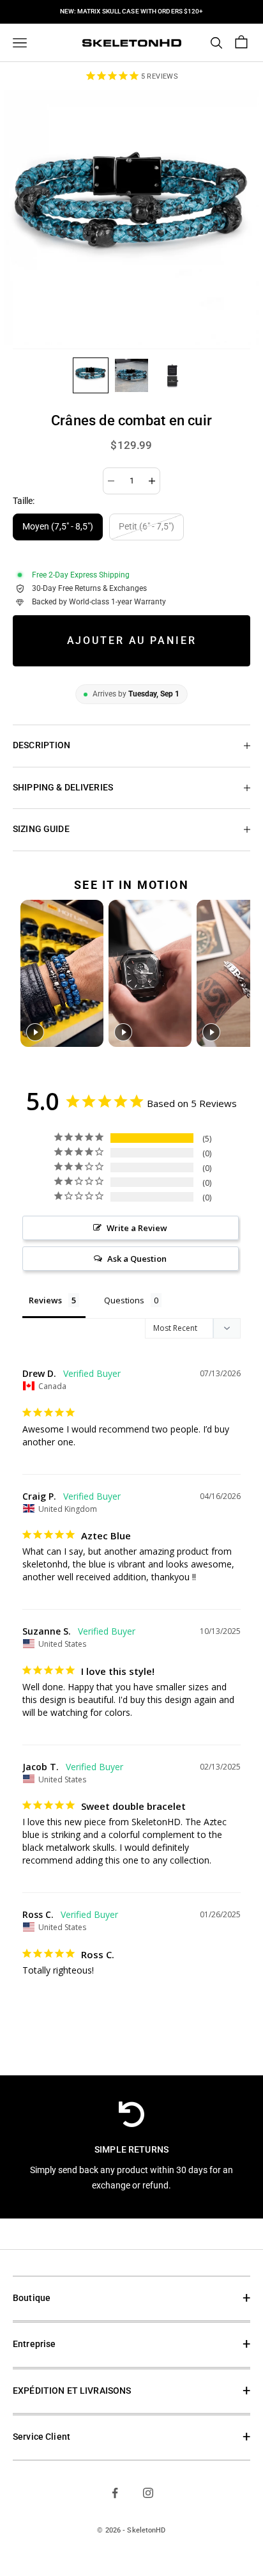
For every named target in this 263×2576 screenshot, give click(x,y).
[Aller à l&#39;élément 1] (91, 375)
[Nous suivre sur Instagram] (148, 2493)
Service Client (41, 2437)
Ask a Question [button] (137, 1259)
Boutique (32, 2298)
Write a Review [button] (137, 1228)
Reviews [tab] (45, 1300)
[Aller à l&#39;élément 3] (172, 375)
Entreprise (34, 2344)
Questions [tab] (124, 1300)
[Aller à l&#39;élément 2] (131, 375)
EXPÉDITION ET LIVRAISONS (72, 2391)
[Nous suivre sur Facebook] (115, 2493)
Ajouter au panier (132, 640)
